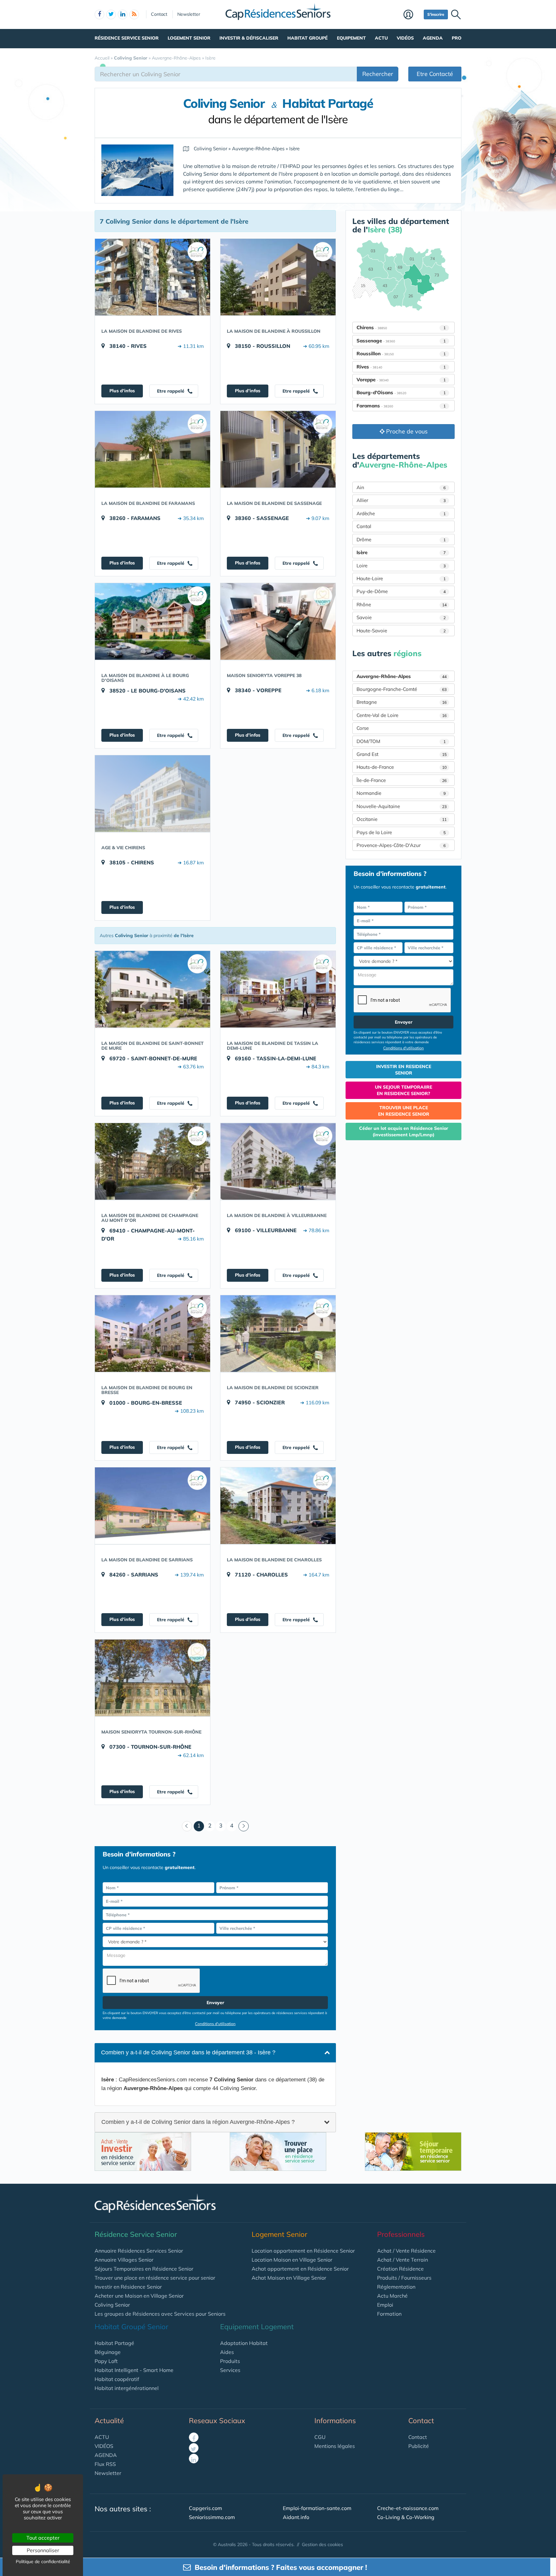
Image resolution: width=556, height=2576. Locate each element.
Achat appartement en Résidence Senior (300, 2269)
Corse (363, 728)
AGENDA (106, 2455)
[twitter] (111, 14)
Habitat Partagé (114, 2343)
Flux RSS (105, 2464)
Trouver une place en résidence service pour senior (155, 2278)
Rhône (402, 604)
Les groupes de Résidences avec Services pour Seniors (160, 2314)
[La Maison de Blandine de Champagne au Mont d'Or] (153, 1161)
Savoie (401, 617)
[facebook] (99, 14)
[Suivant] (244, 1826)
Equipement (351, 38)
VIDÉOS (104, 2446)
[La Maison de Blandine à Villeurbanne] (278, 1161)
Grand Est (402, 754)
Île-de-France (402, 780)
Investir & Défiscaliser (249, 38)
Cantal (364, 526)
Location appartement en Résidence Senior (303, 2251)
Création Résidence (400, 2269)
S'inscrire (436, 14)
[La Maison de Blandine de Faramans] (153, 449)
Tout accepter (43, 2538)
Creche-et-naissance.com (408, 2508)
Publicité (419, 2446)
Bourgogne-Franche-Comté (402, 689)
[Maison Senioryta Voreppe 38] (278, 621)
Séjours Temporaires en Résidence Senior (144, 2269)
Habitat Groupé (307, 38)
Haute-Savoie (401, 631)
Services (230, 2370)
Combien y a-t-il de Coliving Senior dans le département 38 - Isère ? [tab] (188, 2052)
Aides (227, 2352)
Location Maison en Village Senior (292, 2260)
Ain (401, 487)
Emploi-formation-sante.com (317, 2508)
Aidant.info (296, 2517)
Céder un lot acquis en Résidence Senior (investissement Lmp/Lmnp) (404, 1131)
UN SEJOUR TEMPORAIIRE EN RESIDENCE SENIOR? (403, 1090)
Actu (381, 38)
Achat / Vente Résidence (406, 2251)
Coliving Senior (112, 2305)
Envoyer (215, 2003)
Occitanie (402, 819)
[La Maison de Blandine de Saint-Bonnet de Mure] (153, 989)
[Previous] (187, 1826)
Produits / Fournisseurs (404, 2278)
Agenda (433, 38)
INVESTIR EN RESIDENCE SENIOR (404, 1070)
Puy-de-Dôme (401, 591)
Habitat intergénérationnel (127, 2388)
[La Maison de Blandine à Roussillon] (278, 277)
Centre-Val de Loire (402, 715)
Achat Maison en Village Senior (289, 2278)
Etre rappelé (171, 391)
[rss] (134, 14)
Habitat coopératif (117, 2379)
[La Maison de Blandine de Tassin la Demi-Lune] (278, 989)
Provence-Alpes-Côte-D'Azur (401, 845)
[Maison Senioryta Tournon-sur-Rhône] (153, 1678)
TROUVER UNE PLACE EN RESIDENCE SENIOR (404, 1111)
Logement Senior (189, 38)
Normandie (401, 793)
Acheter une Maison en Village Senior (139, 2296)
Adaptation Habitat (244, 2343)
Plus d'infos (122, 391)
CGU (320, 2437)
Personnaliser (43, 2550)
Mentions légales (335, 2446)
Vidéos (405, 38)
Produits (230, 2361)
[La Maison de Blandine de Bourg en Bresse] (153, 1334)
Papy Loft (106, 2361)
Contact (159, 14)
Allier (401, 500)
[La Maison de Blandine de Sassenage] (278, 449)
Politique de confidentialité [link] (43, 2562)
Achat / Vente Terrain (403, 2260)
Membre (412, 15)
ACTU (102, 2437)
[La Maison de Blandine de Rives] (153, 277)
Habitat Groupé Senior (131, 2327)
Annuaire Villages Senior (124, 2260)
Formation (389, 2314)
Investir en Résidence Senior (128, 2287)
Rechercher (378, 74)
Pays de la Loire (401, 832)
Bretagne (402, 702)
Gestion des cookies (322, 2544)
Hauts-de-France (402, 767)
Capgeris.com (205, 2508)
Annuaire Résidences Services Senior (139, 2251)
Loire (401, 566)
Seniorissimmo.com (212, 2517)
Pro (457, 38)
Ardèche (401, 513)
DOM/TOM (401, 741)
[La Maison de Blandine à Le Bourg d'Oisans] (153, 621)
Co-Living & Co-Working (406, 2517)
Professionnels (401, 2234)
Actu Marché (392, 2296)
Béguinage (108, 2352)
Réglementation (396, 2287)
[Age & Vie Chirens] (153, 794)
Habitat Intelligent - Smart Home (134, 2370)
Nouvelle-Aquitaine (402, 806)
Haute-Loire (401, 578)
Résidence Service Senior (127, 38)
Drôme (401, 539)
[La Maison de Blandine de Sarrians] (153, 1506)
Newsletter (189, 14)
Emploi (385, 2305)
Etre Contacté (435, 74)
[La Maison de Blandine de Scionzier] (278, 1334)
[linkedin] (123, 14)
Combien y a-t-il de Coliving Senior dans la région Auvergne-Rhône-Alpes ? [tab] (198, 2122)
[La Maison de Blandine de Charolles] (278, 1506)
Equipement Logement (257, 2327)
